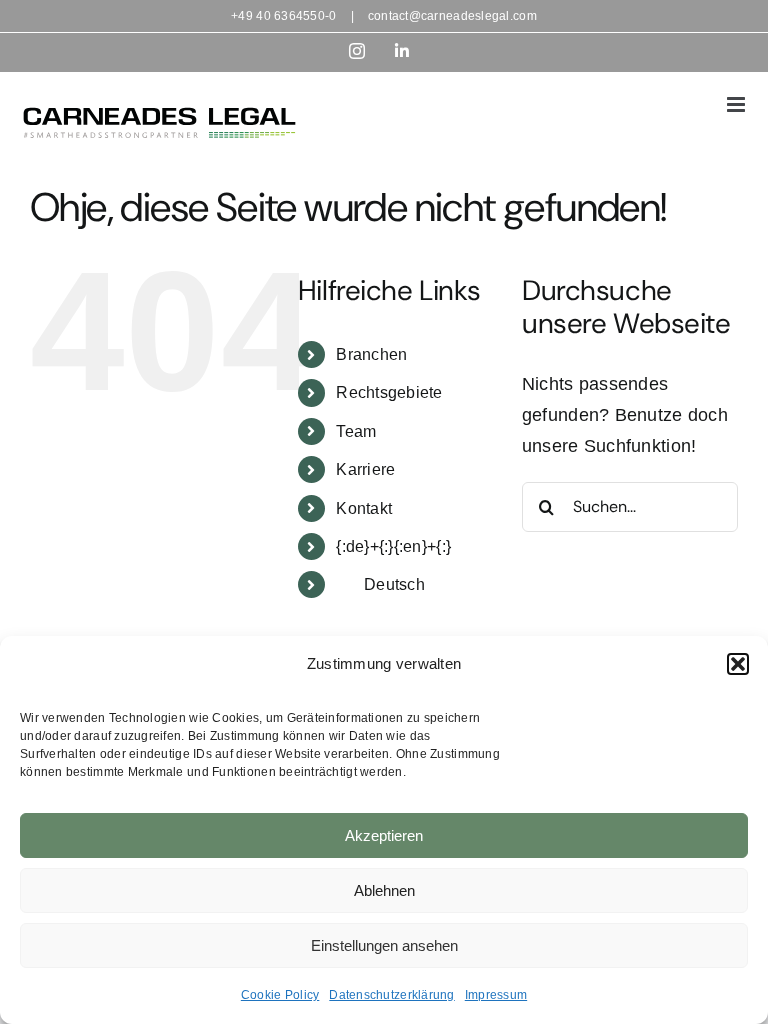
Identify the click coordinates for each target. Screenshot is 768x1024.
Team (356, 431)
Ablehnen (384, 890)
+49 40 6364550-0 (283, 16)
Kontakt (364, 508)
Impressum (496, 995)
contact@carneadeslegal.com (452, 16)
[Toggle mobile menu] (737, 104)
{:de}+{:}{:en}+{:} (393, 546)
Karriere (365, 469)
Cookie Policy (280, 995)
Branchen (371, 354)
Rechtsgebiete (389, 392)
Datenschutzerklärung (391, 995)
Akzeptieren (384, 835)
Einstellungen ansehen (384, 945)
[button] (738, 664)
